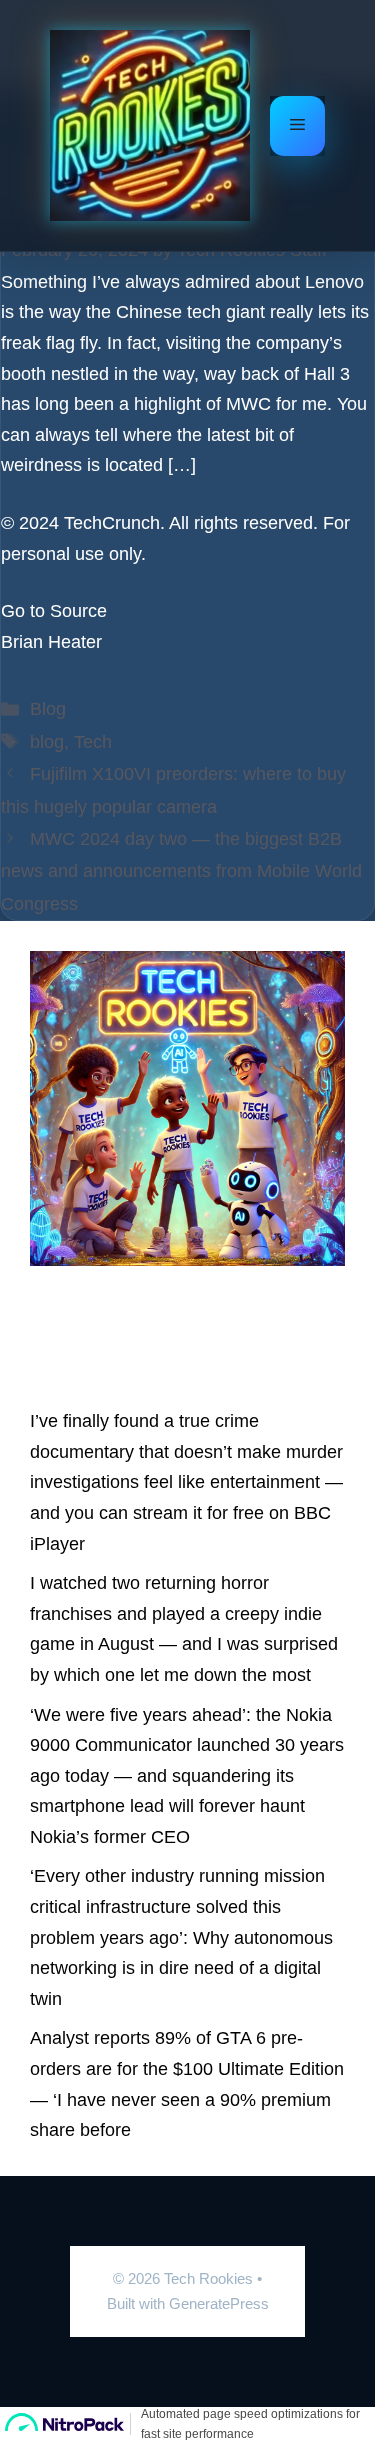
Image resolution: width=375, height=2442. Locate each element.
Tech (93, 742)
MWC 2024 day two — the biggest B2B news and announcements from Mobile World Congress (181, 871)
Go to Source (54, 611)
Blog (48, 709)
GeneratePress (219, 2303)
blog (47, 742)
